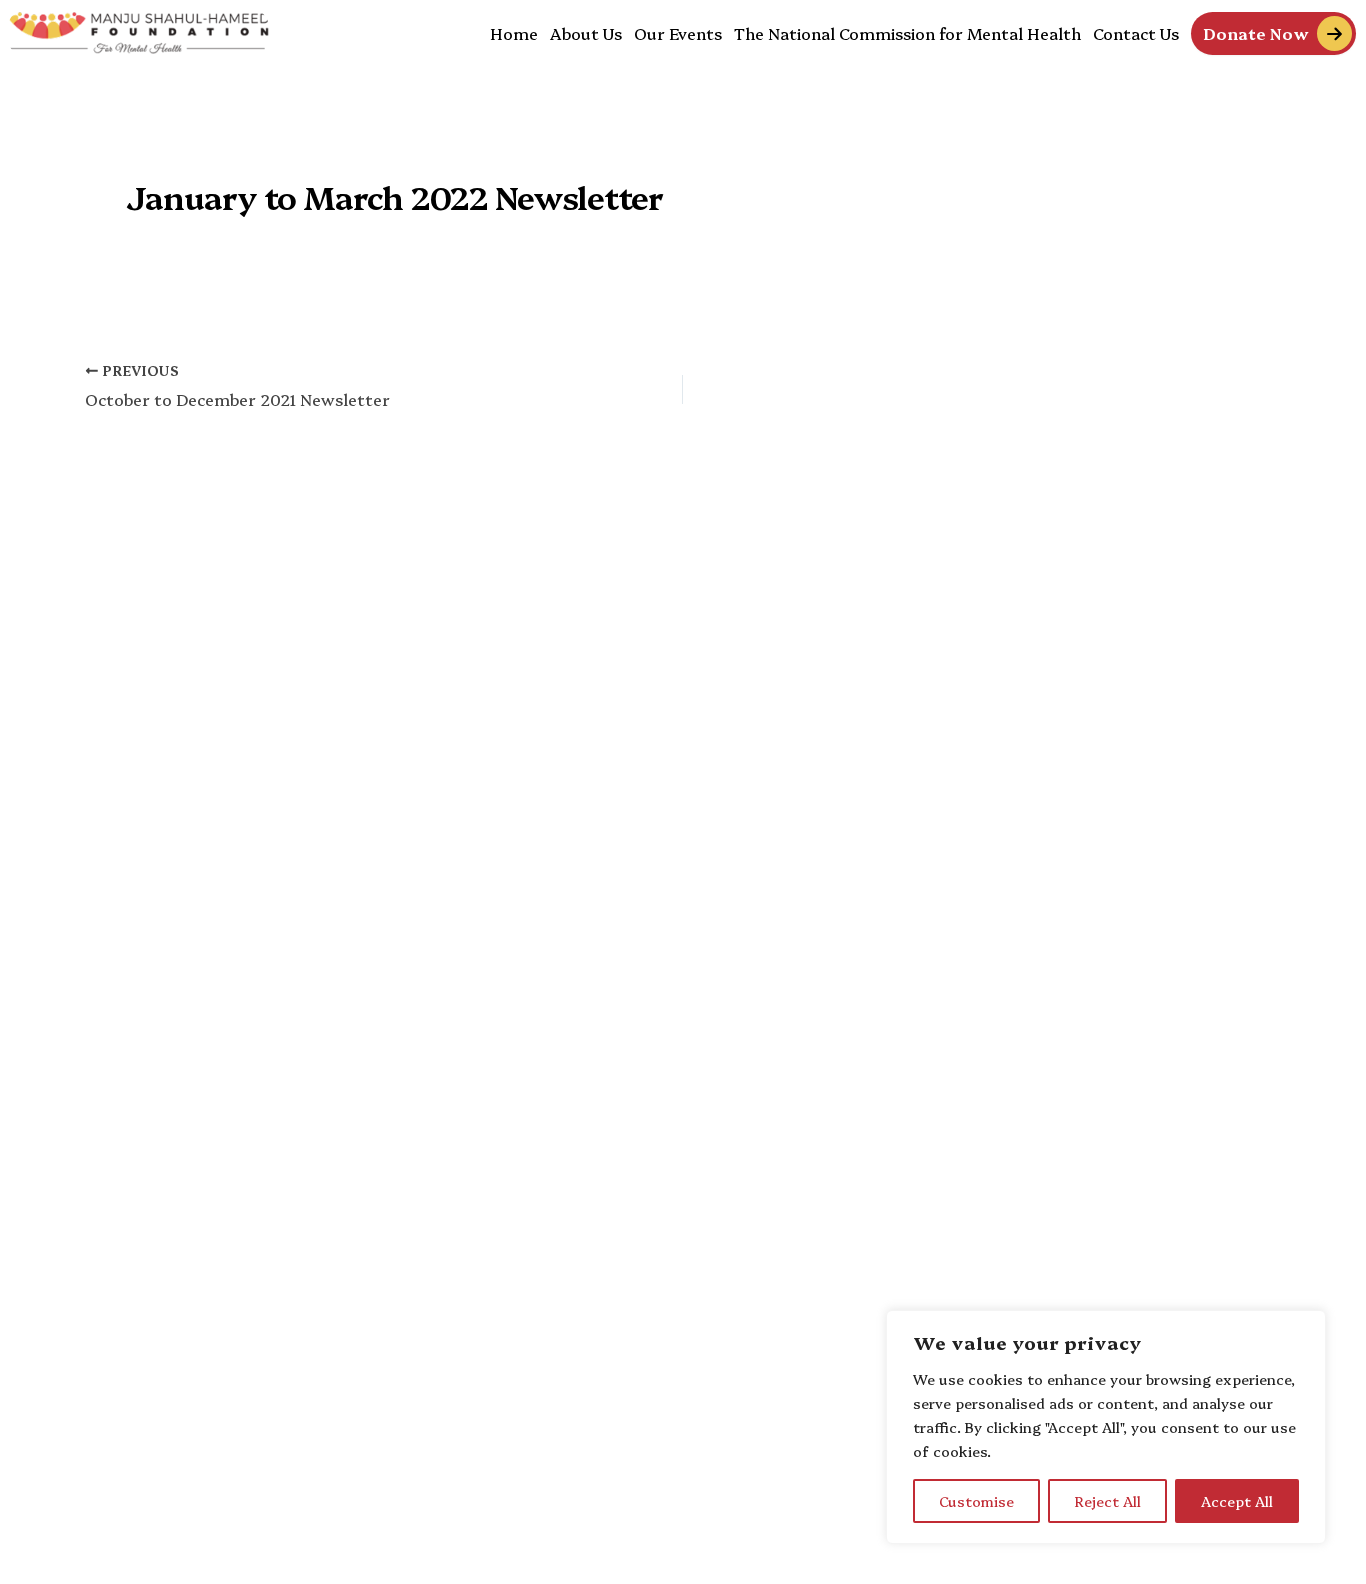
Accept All (1237, 1501)
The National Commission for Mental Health (907, 33)
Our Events (678, 33)
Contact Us (1136, 33)
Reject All (1108, 1501)
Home (514, 33)
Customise (976, 1501)
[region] (1106, 1427)
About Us (586, 33)
